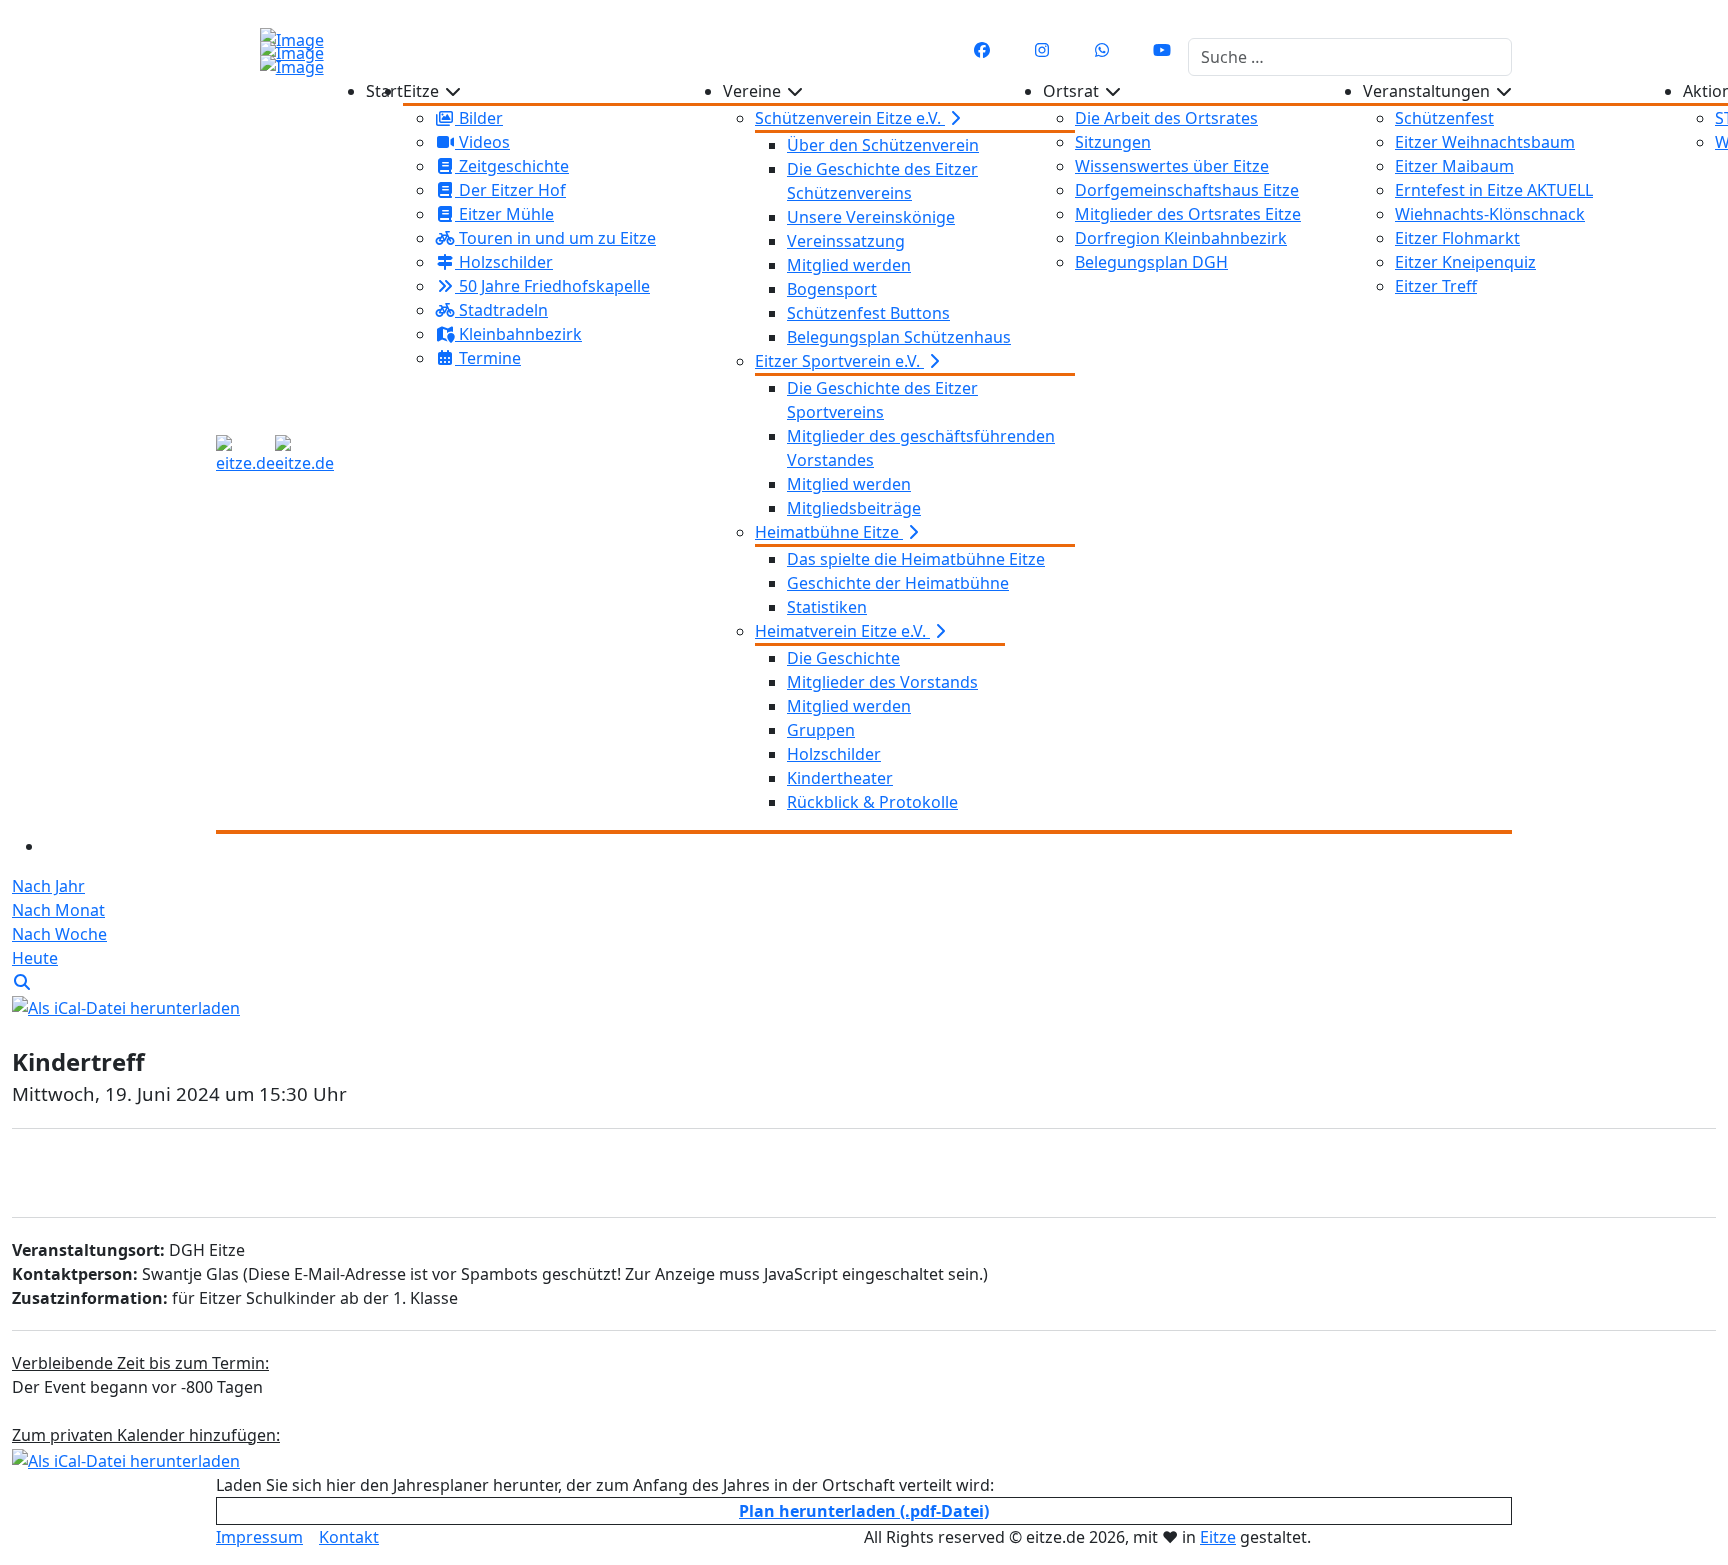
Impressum (259, 1537)
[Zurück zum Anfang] (25, 19)
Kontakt (349, 1537)
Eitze (1218, 1537)
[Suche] (22, 982)
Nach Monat (58, 910)
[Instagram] (1042, 50)
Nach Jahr (48, 886)
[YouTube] (1162, 50)
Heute (35, 958)
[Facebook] (982, 50)
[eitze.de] (275, 455)
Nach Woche (59, 934)
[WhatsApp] (1102, 50)
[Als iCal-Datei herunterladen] (126, 1006)
